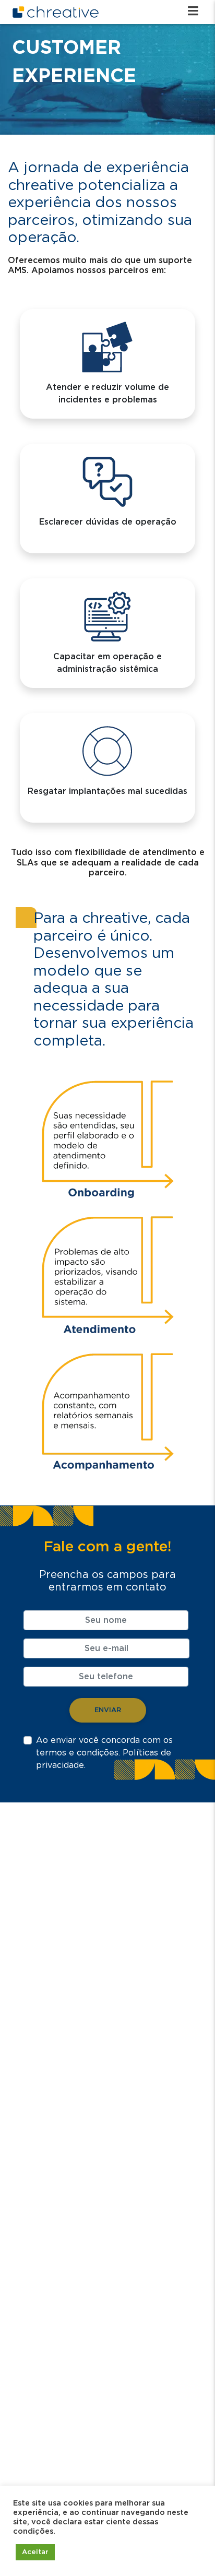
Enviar (108, 1710)
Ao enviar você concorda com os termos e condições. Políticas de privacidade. (104, 1753)
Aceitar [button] (35, 2552)
